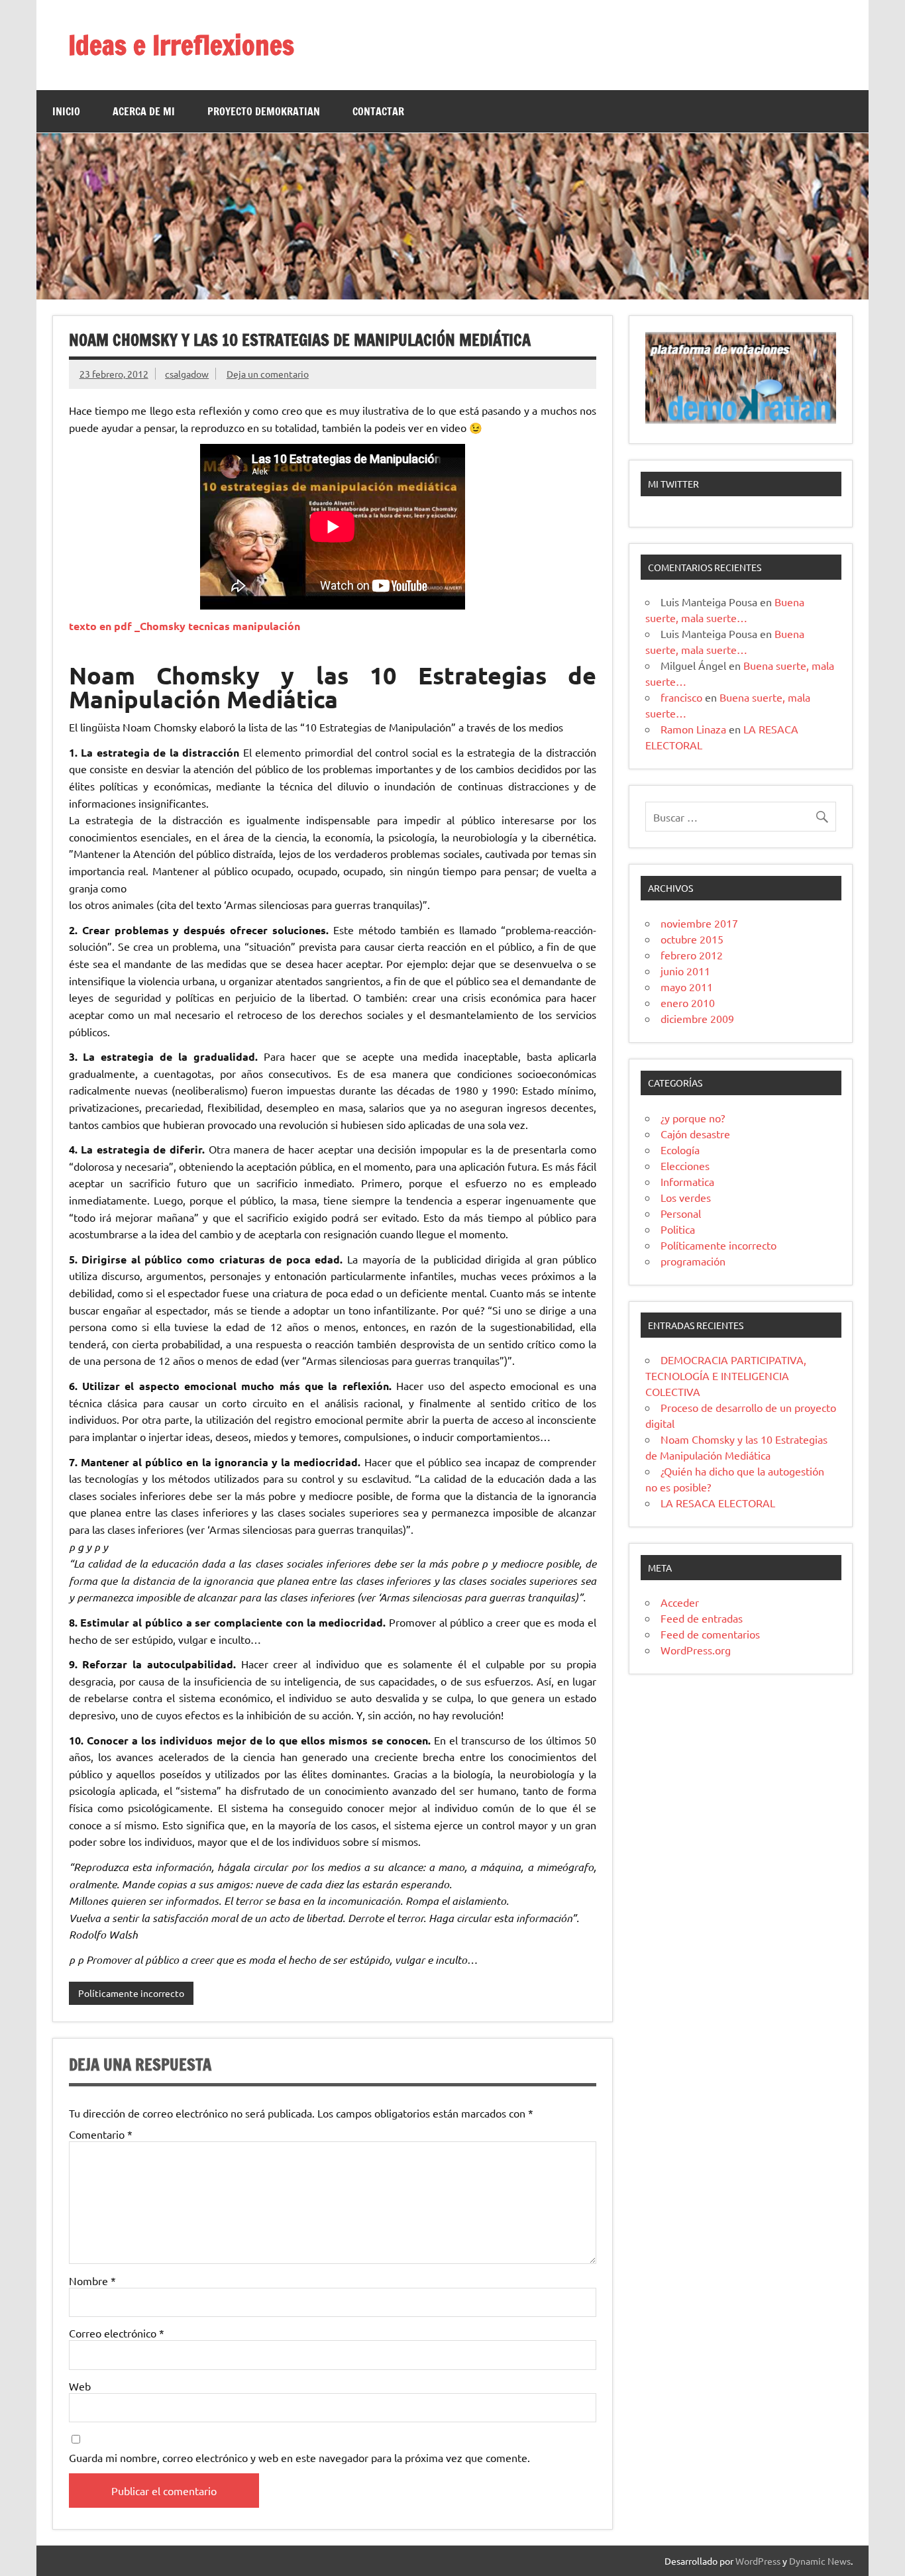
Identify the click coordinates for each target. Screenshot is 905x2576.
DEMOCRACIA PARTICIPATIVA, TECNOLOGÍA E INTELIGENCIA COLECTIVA (726, 1375)
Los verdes (686, 1197)
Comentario (101, 2134)
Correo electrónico (117, 2333)
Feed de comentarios (710, 1634)
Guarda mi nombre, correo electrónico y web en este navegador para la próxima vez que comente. (299, 2457)
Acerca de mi (144, 111)
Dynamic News (820, 2561)
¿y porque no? (693, 1118)
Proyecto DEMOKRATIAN (264, 111)
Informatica (687, 1181)
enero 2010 (688, 1002)
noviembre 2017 (699, 923)
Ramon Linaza (693, 729)
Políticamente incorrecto (131, 1993)
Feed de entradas (702, 1618)
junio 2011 (685, 971)
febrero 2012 (692, 955)
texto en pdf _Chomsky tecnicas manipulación (185, 626)
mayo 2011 (687, 987)
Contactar (378, 111)
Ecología (680, 1150)
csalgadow (187, 374)
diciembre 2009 (697, 1018)
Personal (681, 1213)
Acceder (680, 1602)
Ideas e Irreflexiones (181, 45)
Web (80, 2386)
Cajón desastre (695, 1134)
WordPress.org (696, 1650)
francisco (681, 697)
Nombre (92, 2281)
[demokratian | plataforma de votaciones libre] (741, 419)
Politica (678, 1229)
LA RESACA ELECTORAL (718, 1503)
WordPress (758, 2561)
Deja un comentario (268, 374)
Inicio (66, 111)
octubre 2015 (692, 939)
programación (693, 1261)
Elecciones (685, 1165)
